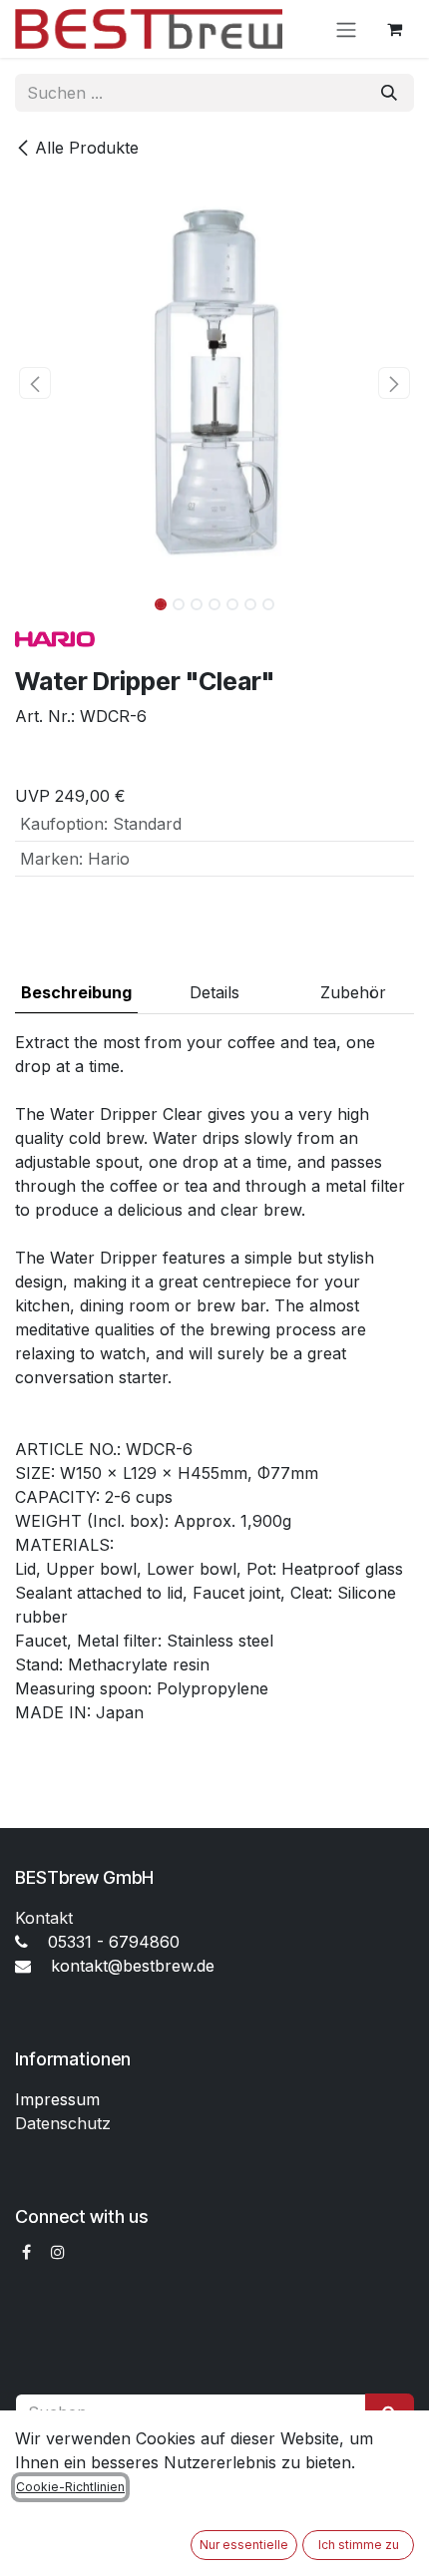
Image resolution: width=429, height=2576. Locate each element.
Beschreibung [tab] (76, 992)
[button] (35, 383)
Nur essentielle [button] (244, 2545)
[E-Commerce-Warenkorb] (394, 29)
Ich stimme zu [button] (359, 2545)
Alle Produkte (87, 148)
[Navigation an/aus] (346, 29)
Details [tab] (214, 992)
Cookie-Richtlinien (70, 2487)
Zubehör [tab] (353, 992)
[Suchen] (389, 93)
